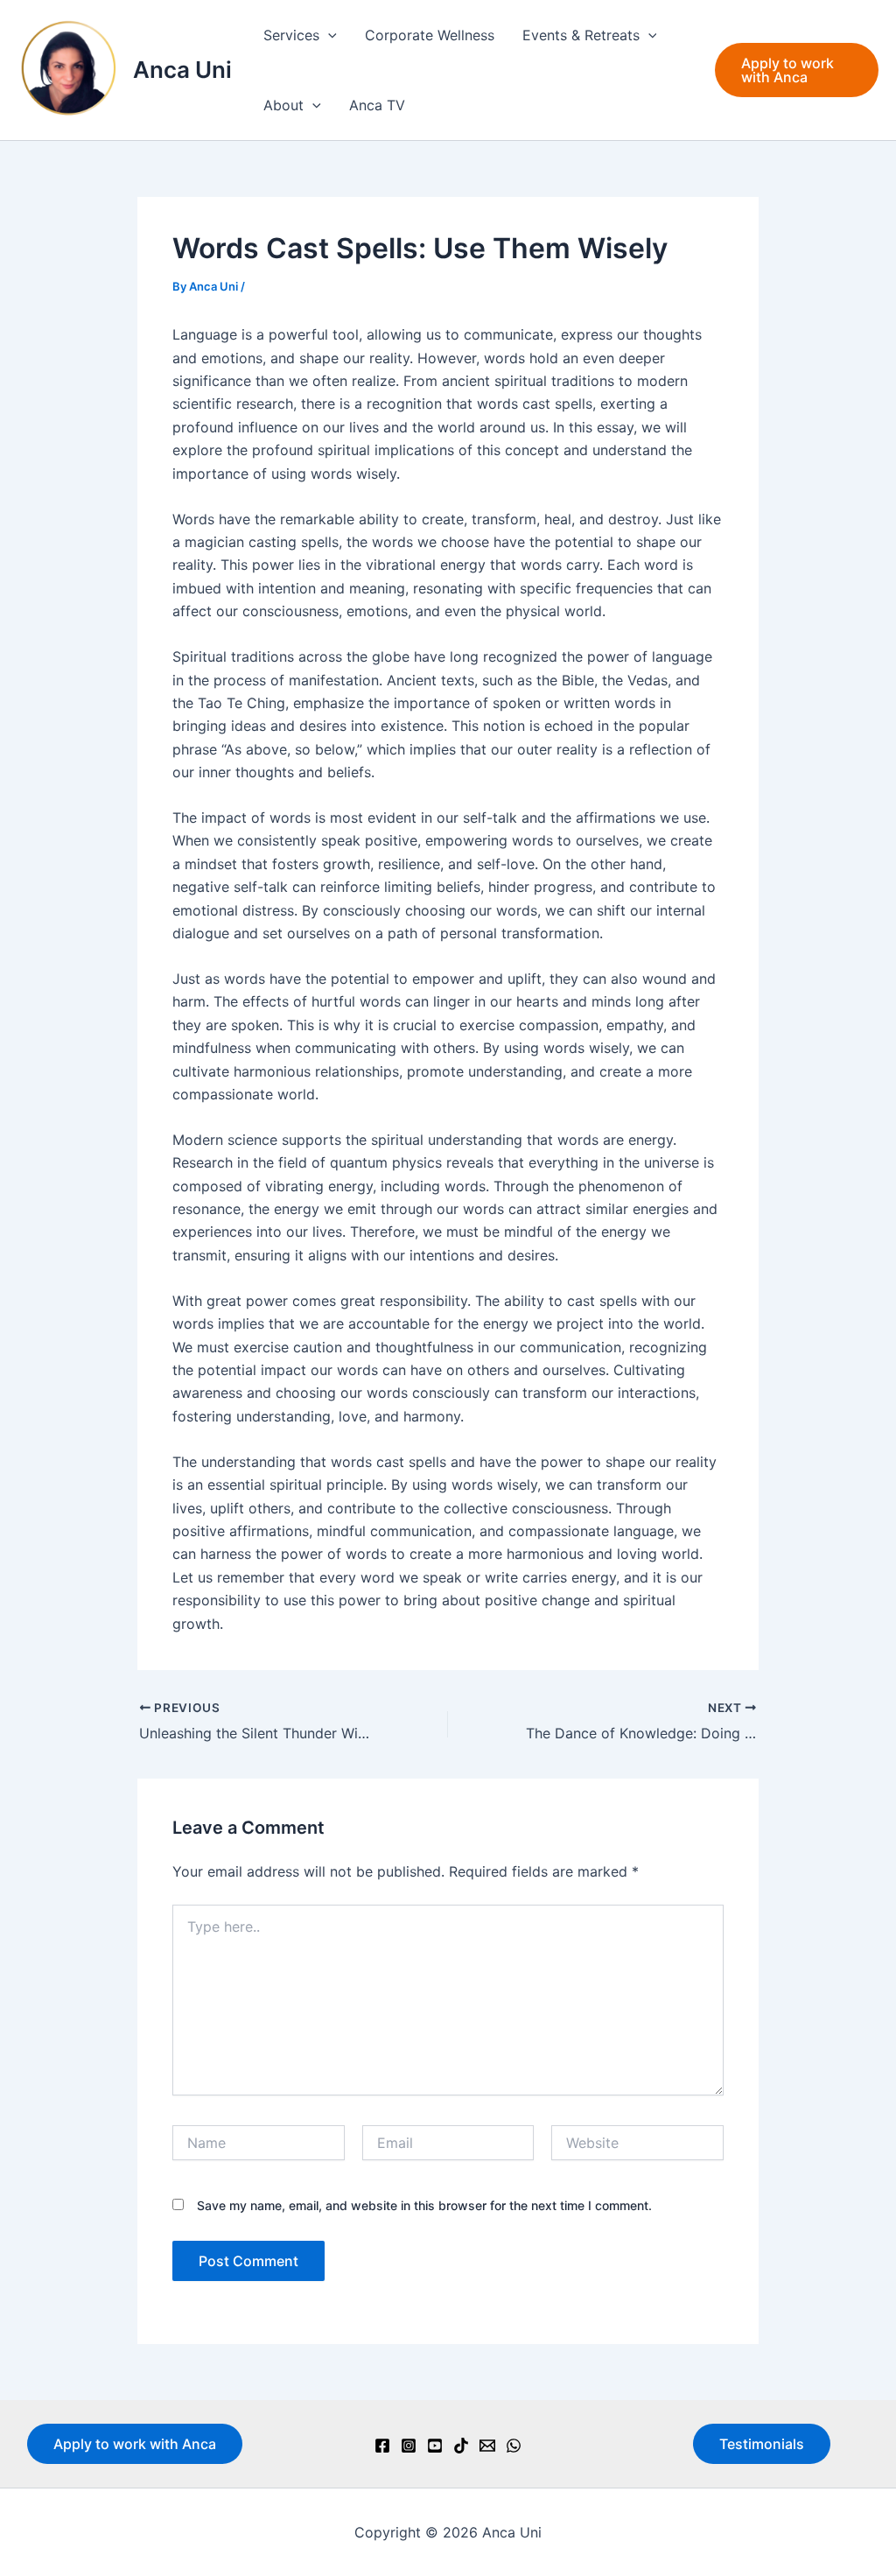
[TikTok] (461, 2446)
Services (291, 35)
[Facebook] (382, 2446)
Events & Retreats (581, 35)
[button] (328, 35)
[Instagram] (409, 2446)
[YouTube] (435, 2446)
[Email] (487, 2446)
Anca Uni (182, 70)
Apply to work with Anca (135, 2444)
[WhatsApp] (514, 2446)
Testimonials (762, 2444)
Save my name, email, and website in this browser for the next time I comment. (424, 2205)
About (283, 105)
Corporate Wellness (430, 35)
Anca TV (377, 105)
